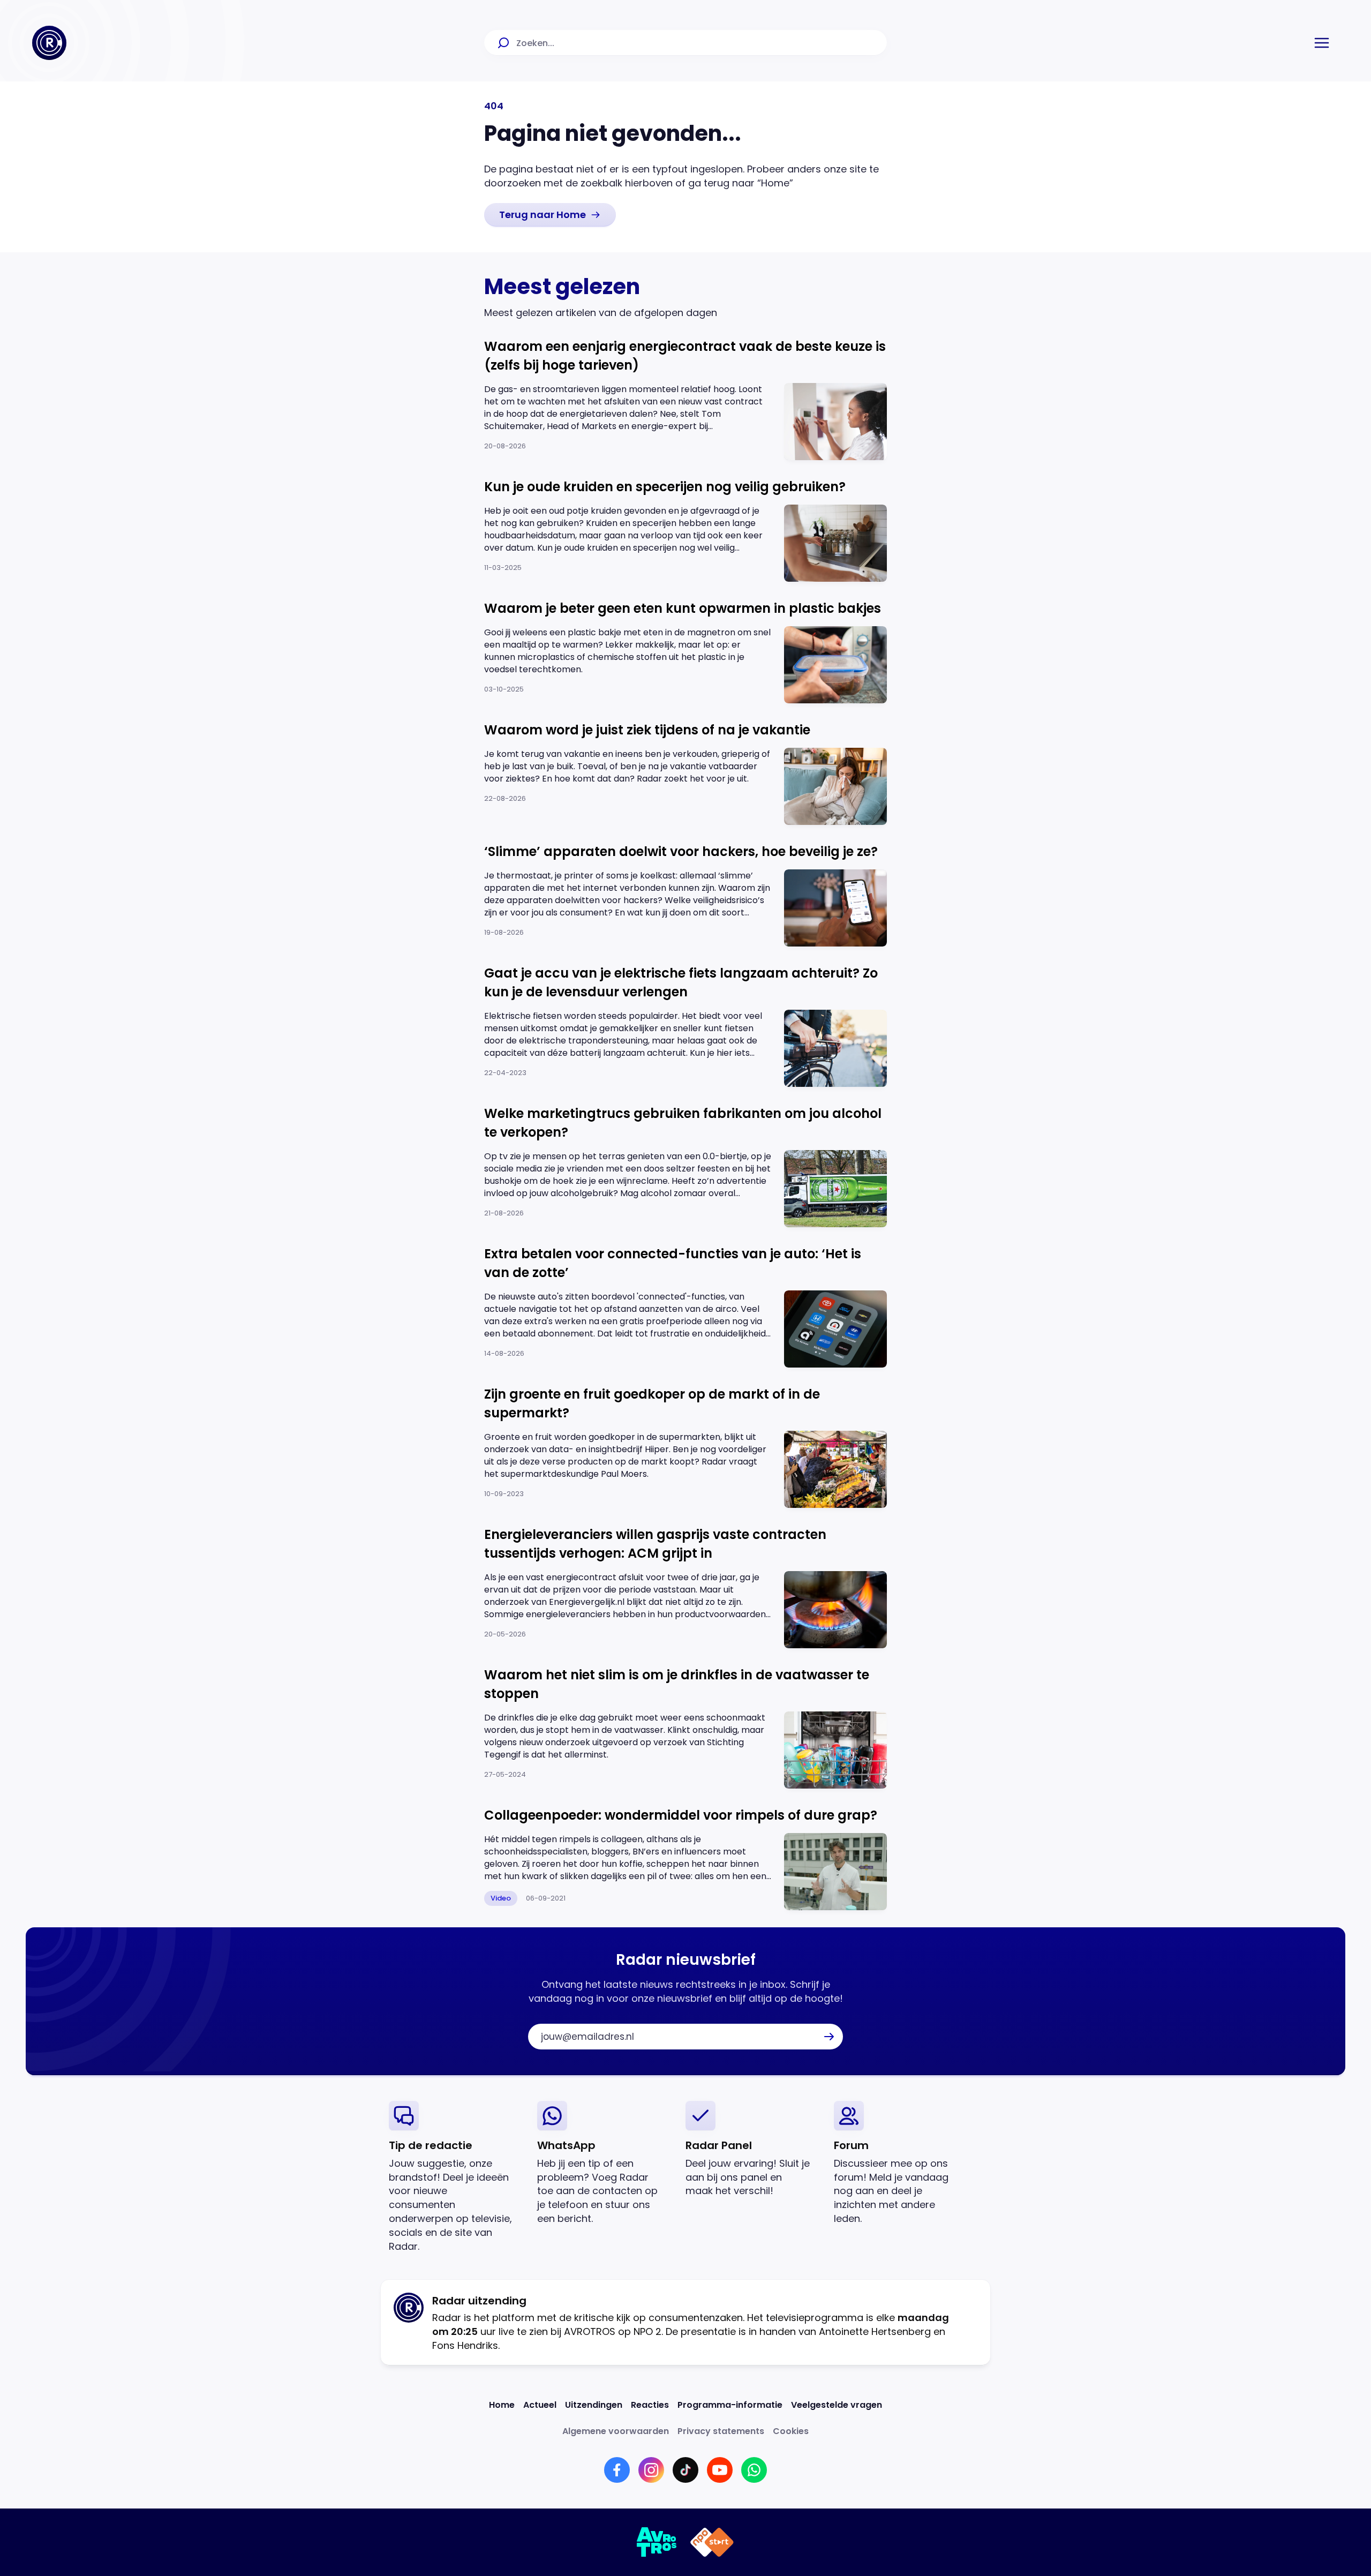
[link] (550, 215)
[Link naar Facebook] (617, 2470)
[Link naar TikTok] (685, 2470)
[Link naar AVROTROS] (657, 2542)
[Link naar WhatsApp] (754, 2470)
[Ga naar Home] (49, 43)
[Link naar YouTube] (720, 2470)
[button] (1322, 43)
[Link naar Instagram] (651, 2470)
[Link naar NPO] (712, 2542)
